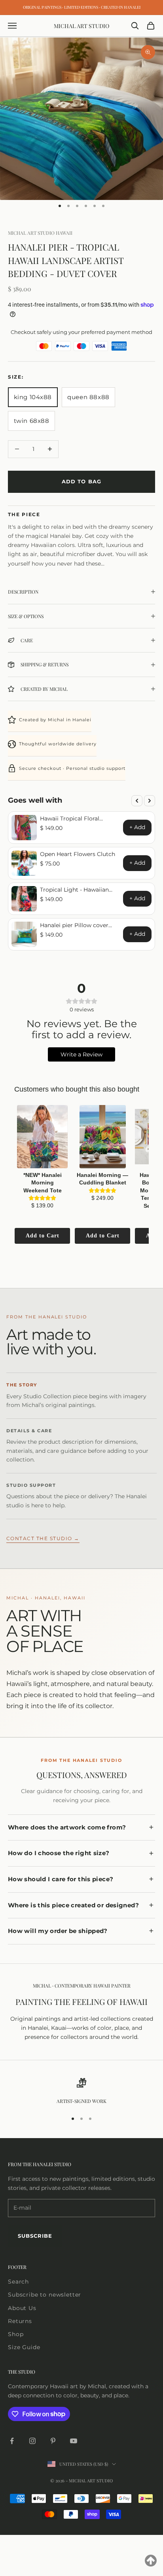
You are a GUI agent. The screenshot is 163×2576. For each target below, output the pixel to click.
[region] (81, 2091)
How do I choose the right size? (59, 1853)
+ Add (137, 827)
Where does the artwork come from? (67, 1827)
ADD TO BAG (81, 481)
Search (18, 2282)
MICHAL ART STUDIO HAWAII (40, 233)
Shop (16, 2334)
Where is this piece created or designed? (73, 1905)
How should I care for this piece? (61, 1879)
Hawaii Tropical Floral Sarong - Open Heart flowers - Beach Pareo (80, 818)
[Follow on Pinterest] (53, 2441)
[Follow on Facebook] (12, 2441)
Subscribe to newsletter (45, 2295)
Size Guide (24, 2347)
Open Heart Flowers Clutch (78, 854)
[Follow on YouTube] (74, 2441)
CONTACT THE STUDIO (43, 1539)
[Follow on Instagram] (32, 2441)
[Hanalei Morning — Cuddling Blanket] (102, 1137)
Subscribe (35, 2236)
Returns (20, 2321)
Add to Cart (43, 1236)
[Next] (150, 801)
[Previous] (137, 801)
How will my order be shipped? (58, 1931)
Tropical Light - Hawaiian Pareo (74, 890)
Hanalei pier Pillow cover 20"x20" (74, 925)
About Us (22, 2308)
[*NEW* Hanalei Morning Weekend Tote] (42, 1137)
